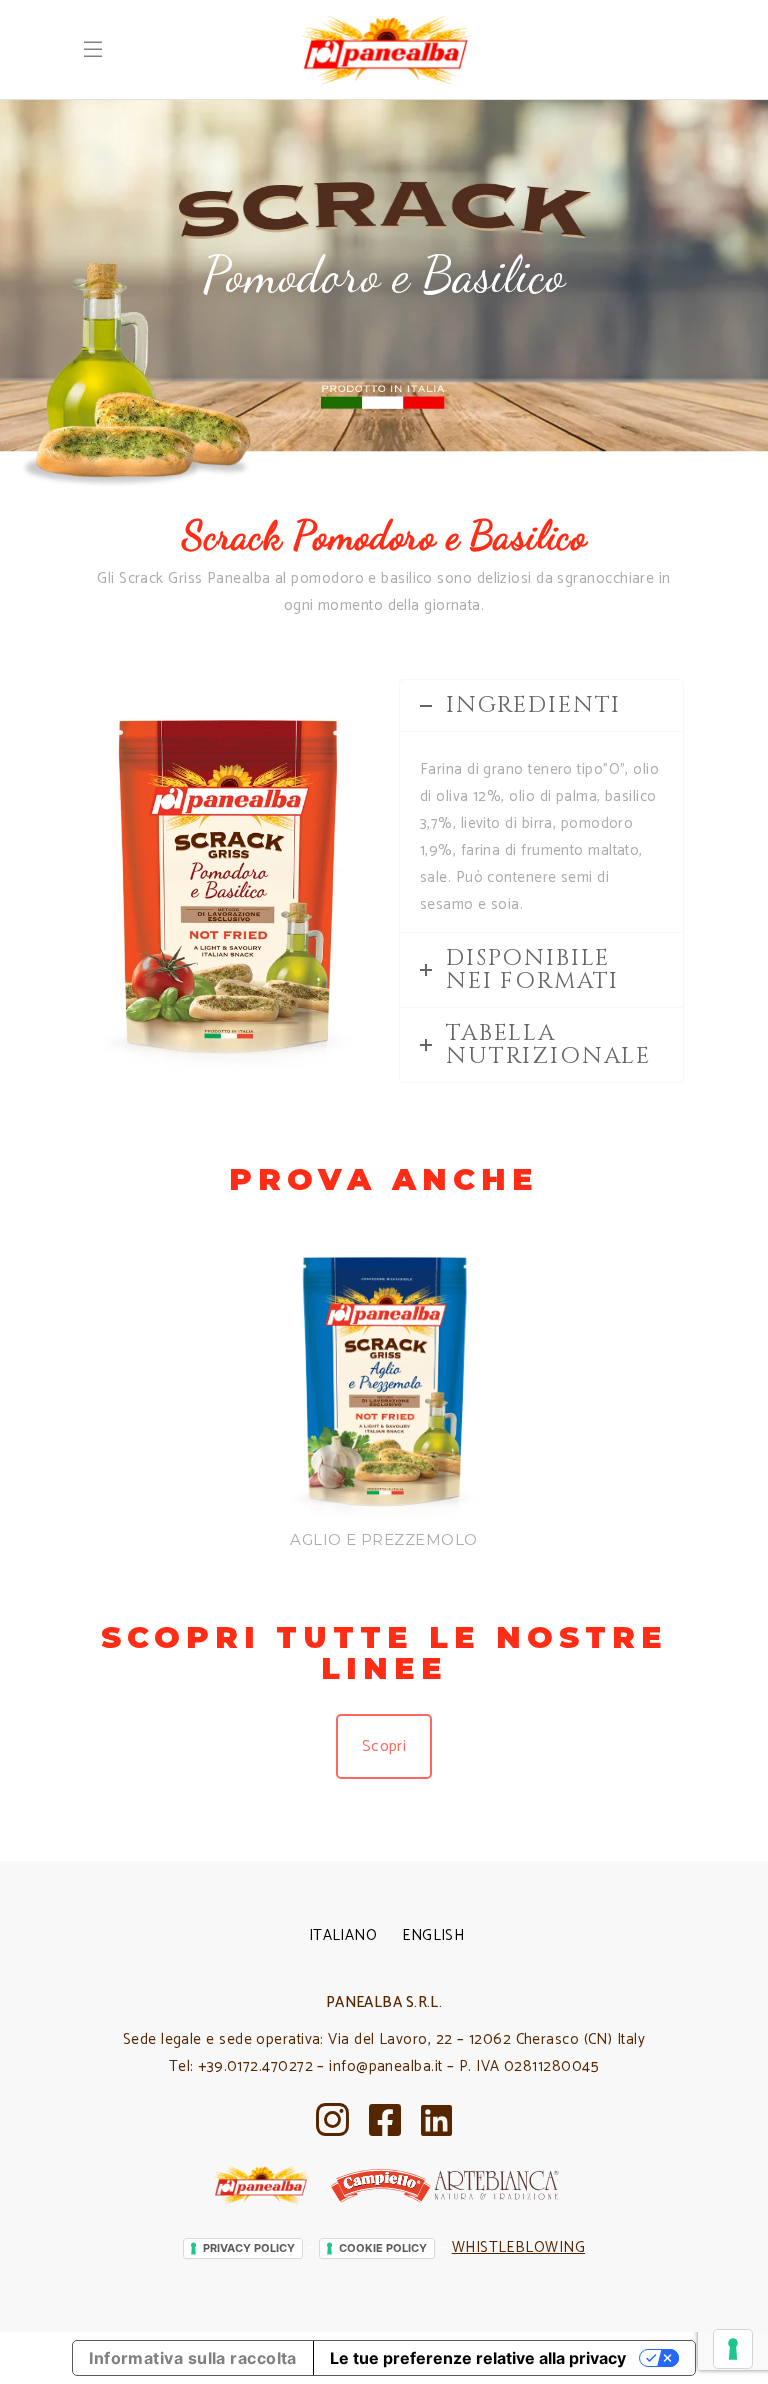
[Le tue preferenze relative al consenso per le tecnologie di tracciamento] (733, 2349)
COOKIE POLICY (383, 2248)
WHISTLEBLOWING (518, 2247)
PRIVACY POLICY (249, 2248)
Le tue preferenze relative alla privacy (478, 2358)
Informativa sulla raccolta (193, 2358)
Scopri (384, 1746)
